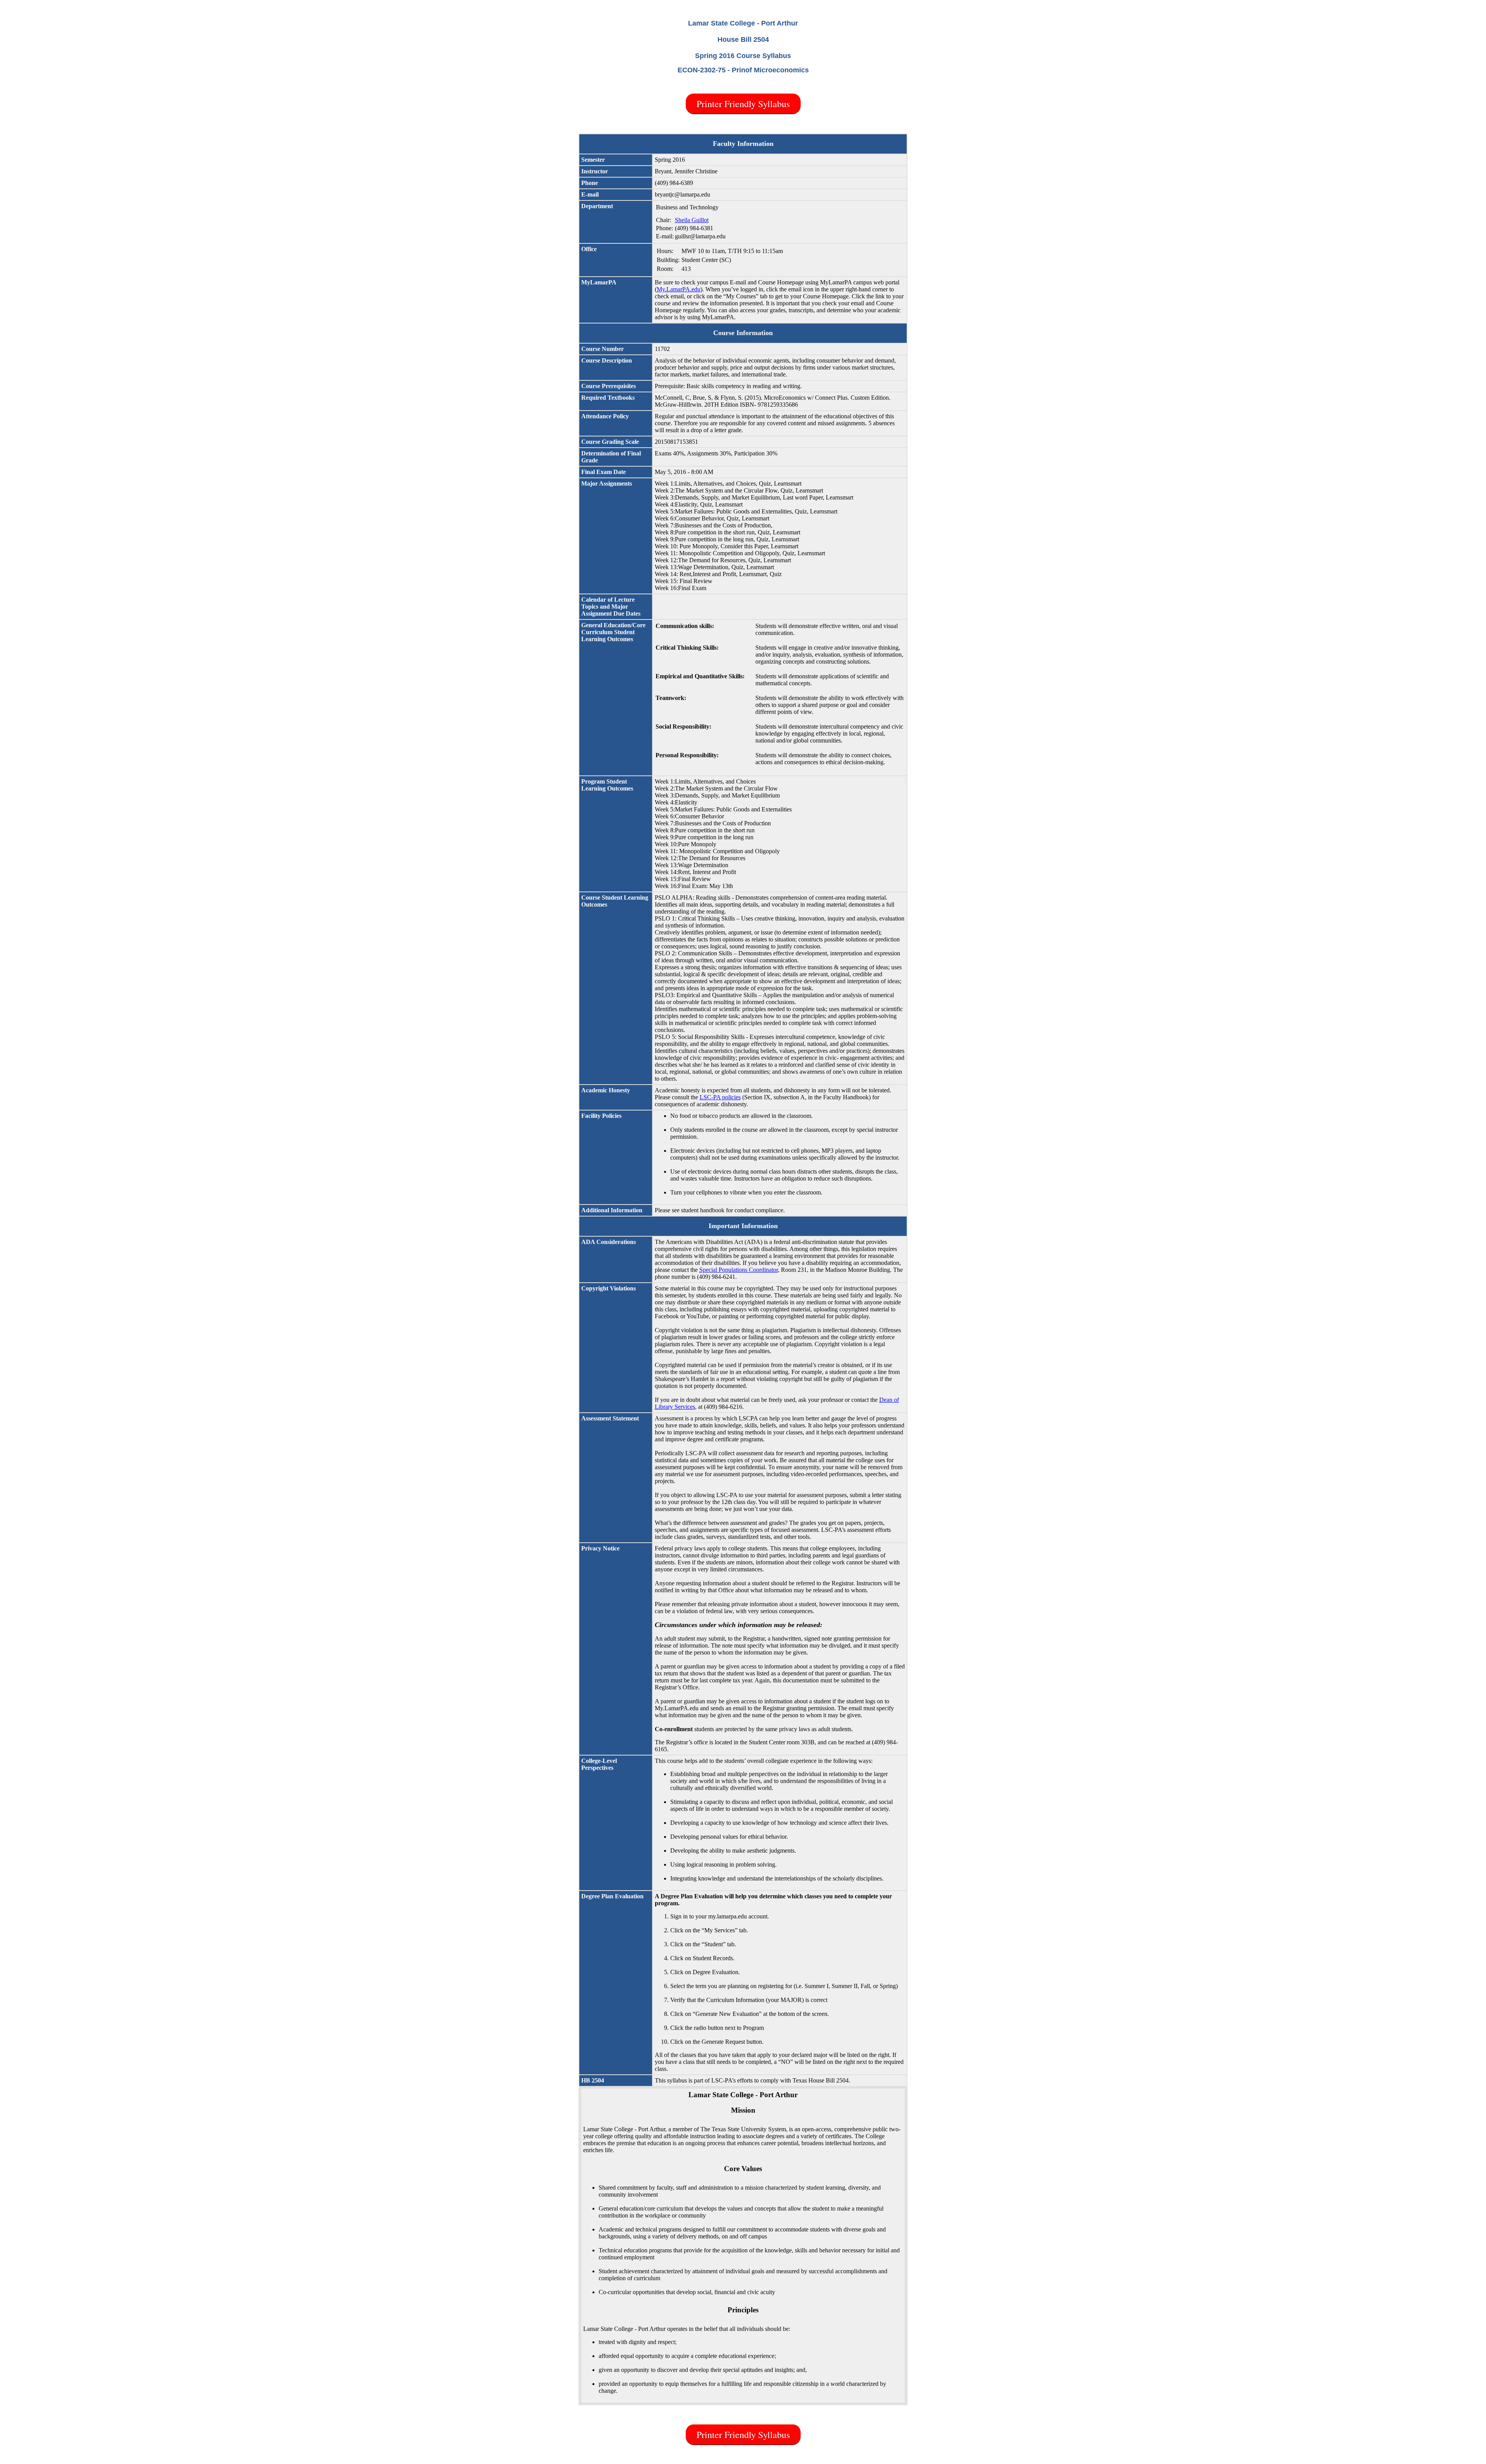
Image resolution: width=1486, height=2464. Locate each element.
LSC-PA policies (720, 1097)
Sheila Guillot (692, 220)
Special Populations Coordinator (739, 1270)
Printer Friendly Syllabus (743, 104)
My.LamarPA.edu (679, 289)
